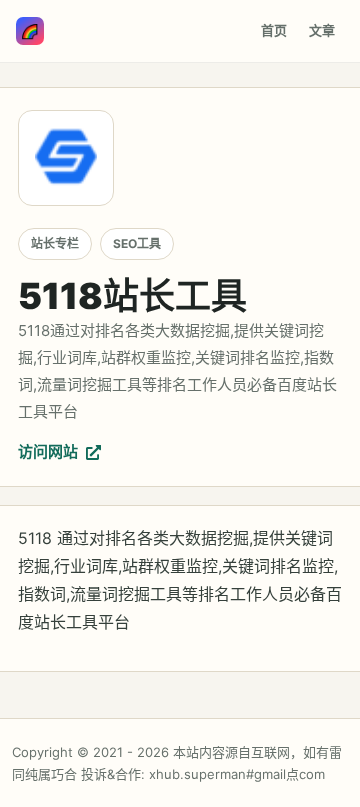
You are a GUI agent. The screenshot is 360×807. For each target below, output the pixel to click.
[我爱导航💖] (30, 31)
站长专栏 (55, 243)
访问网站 (48, 451)
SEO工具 (137, 243)
